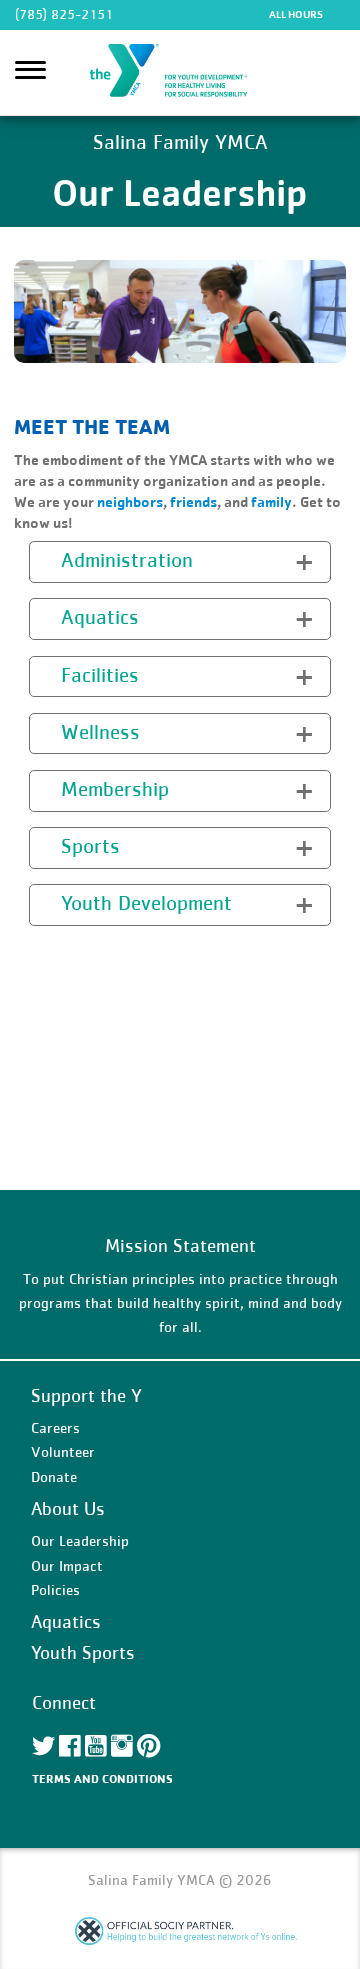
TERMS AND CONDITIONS (102, 1778)
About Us (68, 1508)
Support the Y (86, 1395)
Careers (55, 1427)
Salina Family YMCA (180, 73)
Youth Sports (83, 1652)
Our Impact (67, 1565)
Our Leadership (80, 1540)
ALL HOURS (296, 14)
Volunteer (63, 1451)
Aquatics (66, 1621)
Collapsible (77, 559)
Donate (54, 1476)
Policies (55, 1589)
